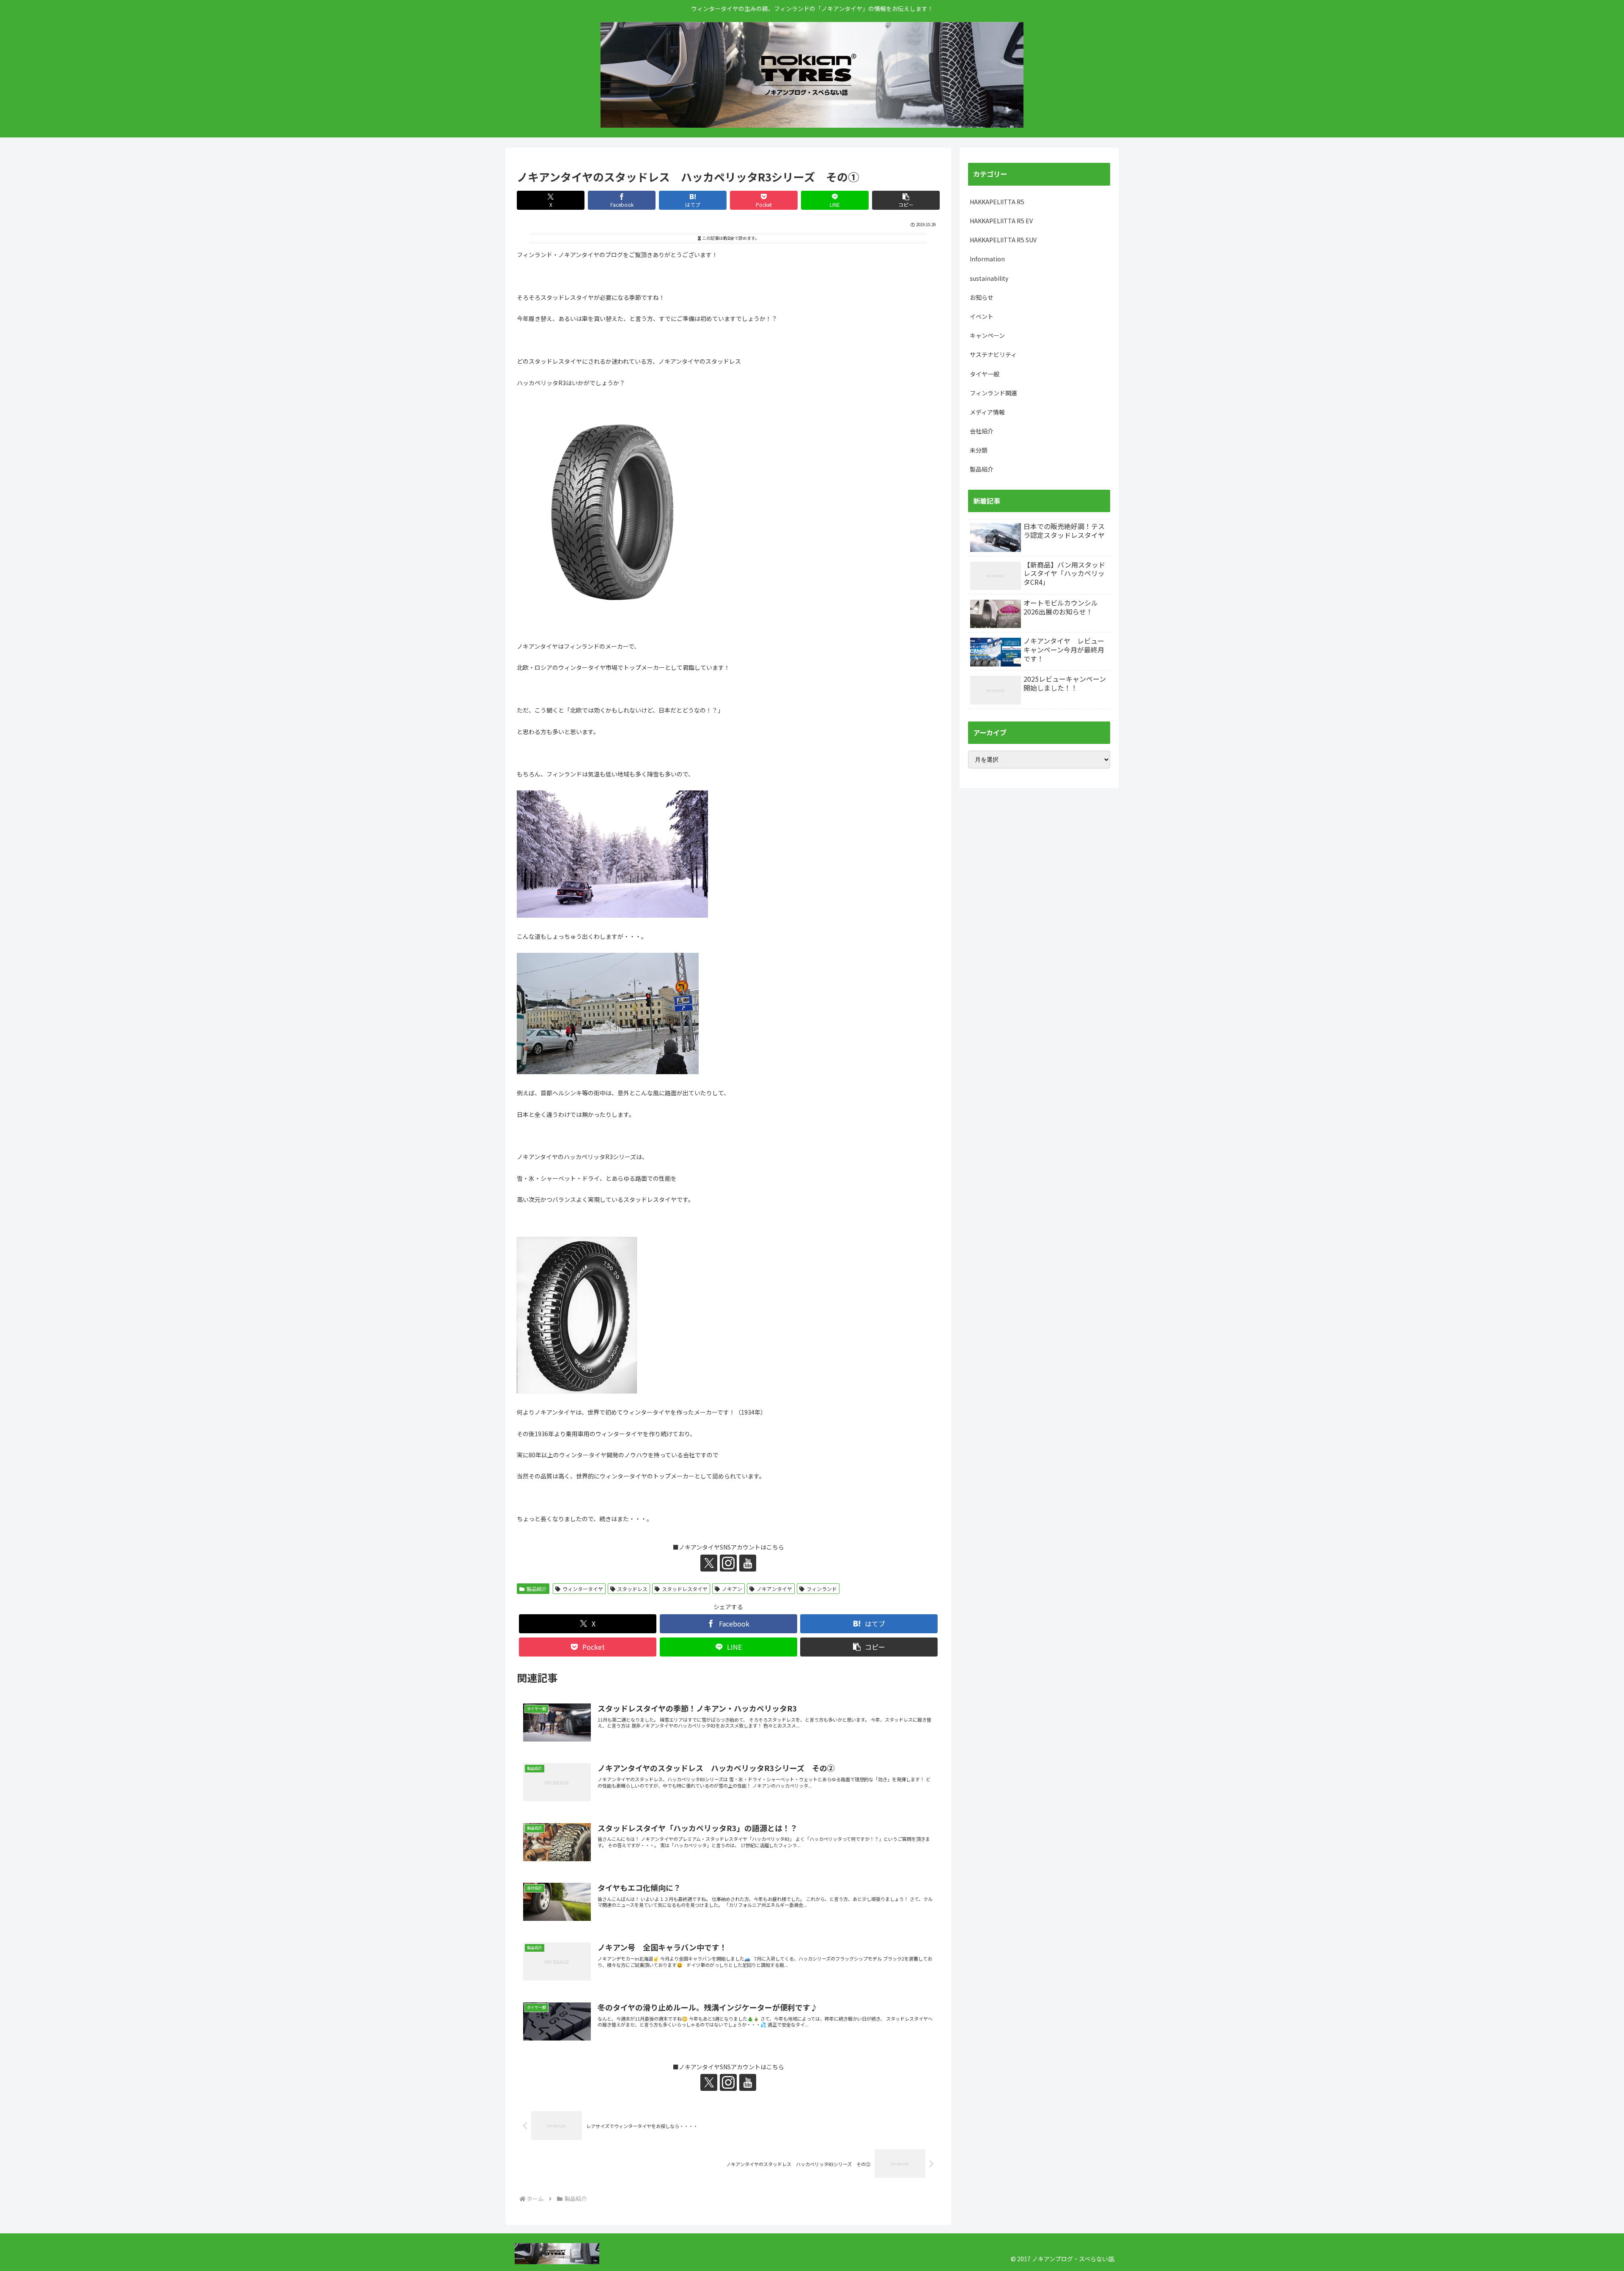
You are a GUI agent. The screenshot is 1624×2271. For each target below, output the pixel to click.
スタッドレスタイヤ (685, 1589)
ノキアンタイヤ (774, 1589)
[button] (906, 200)
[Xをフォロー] (709, 1563)
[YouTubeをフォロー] (748, 1563)
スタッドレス (632, 1589)
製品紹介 (537, 1589)
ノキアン (732, 1589)
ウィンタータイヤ (583, 1589)
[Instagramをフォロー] (728, 1563)
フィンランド (822, 1589)
